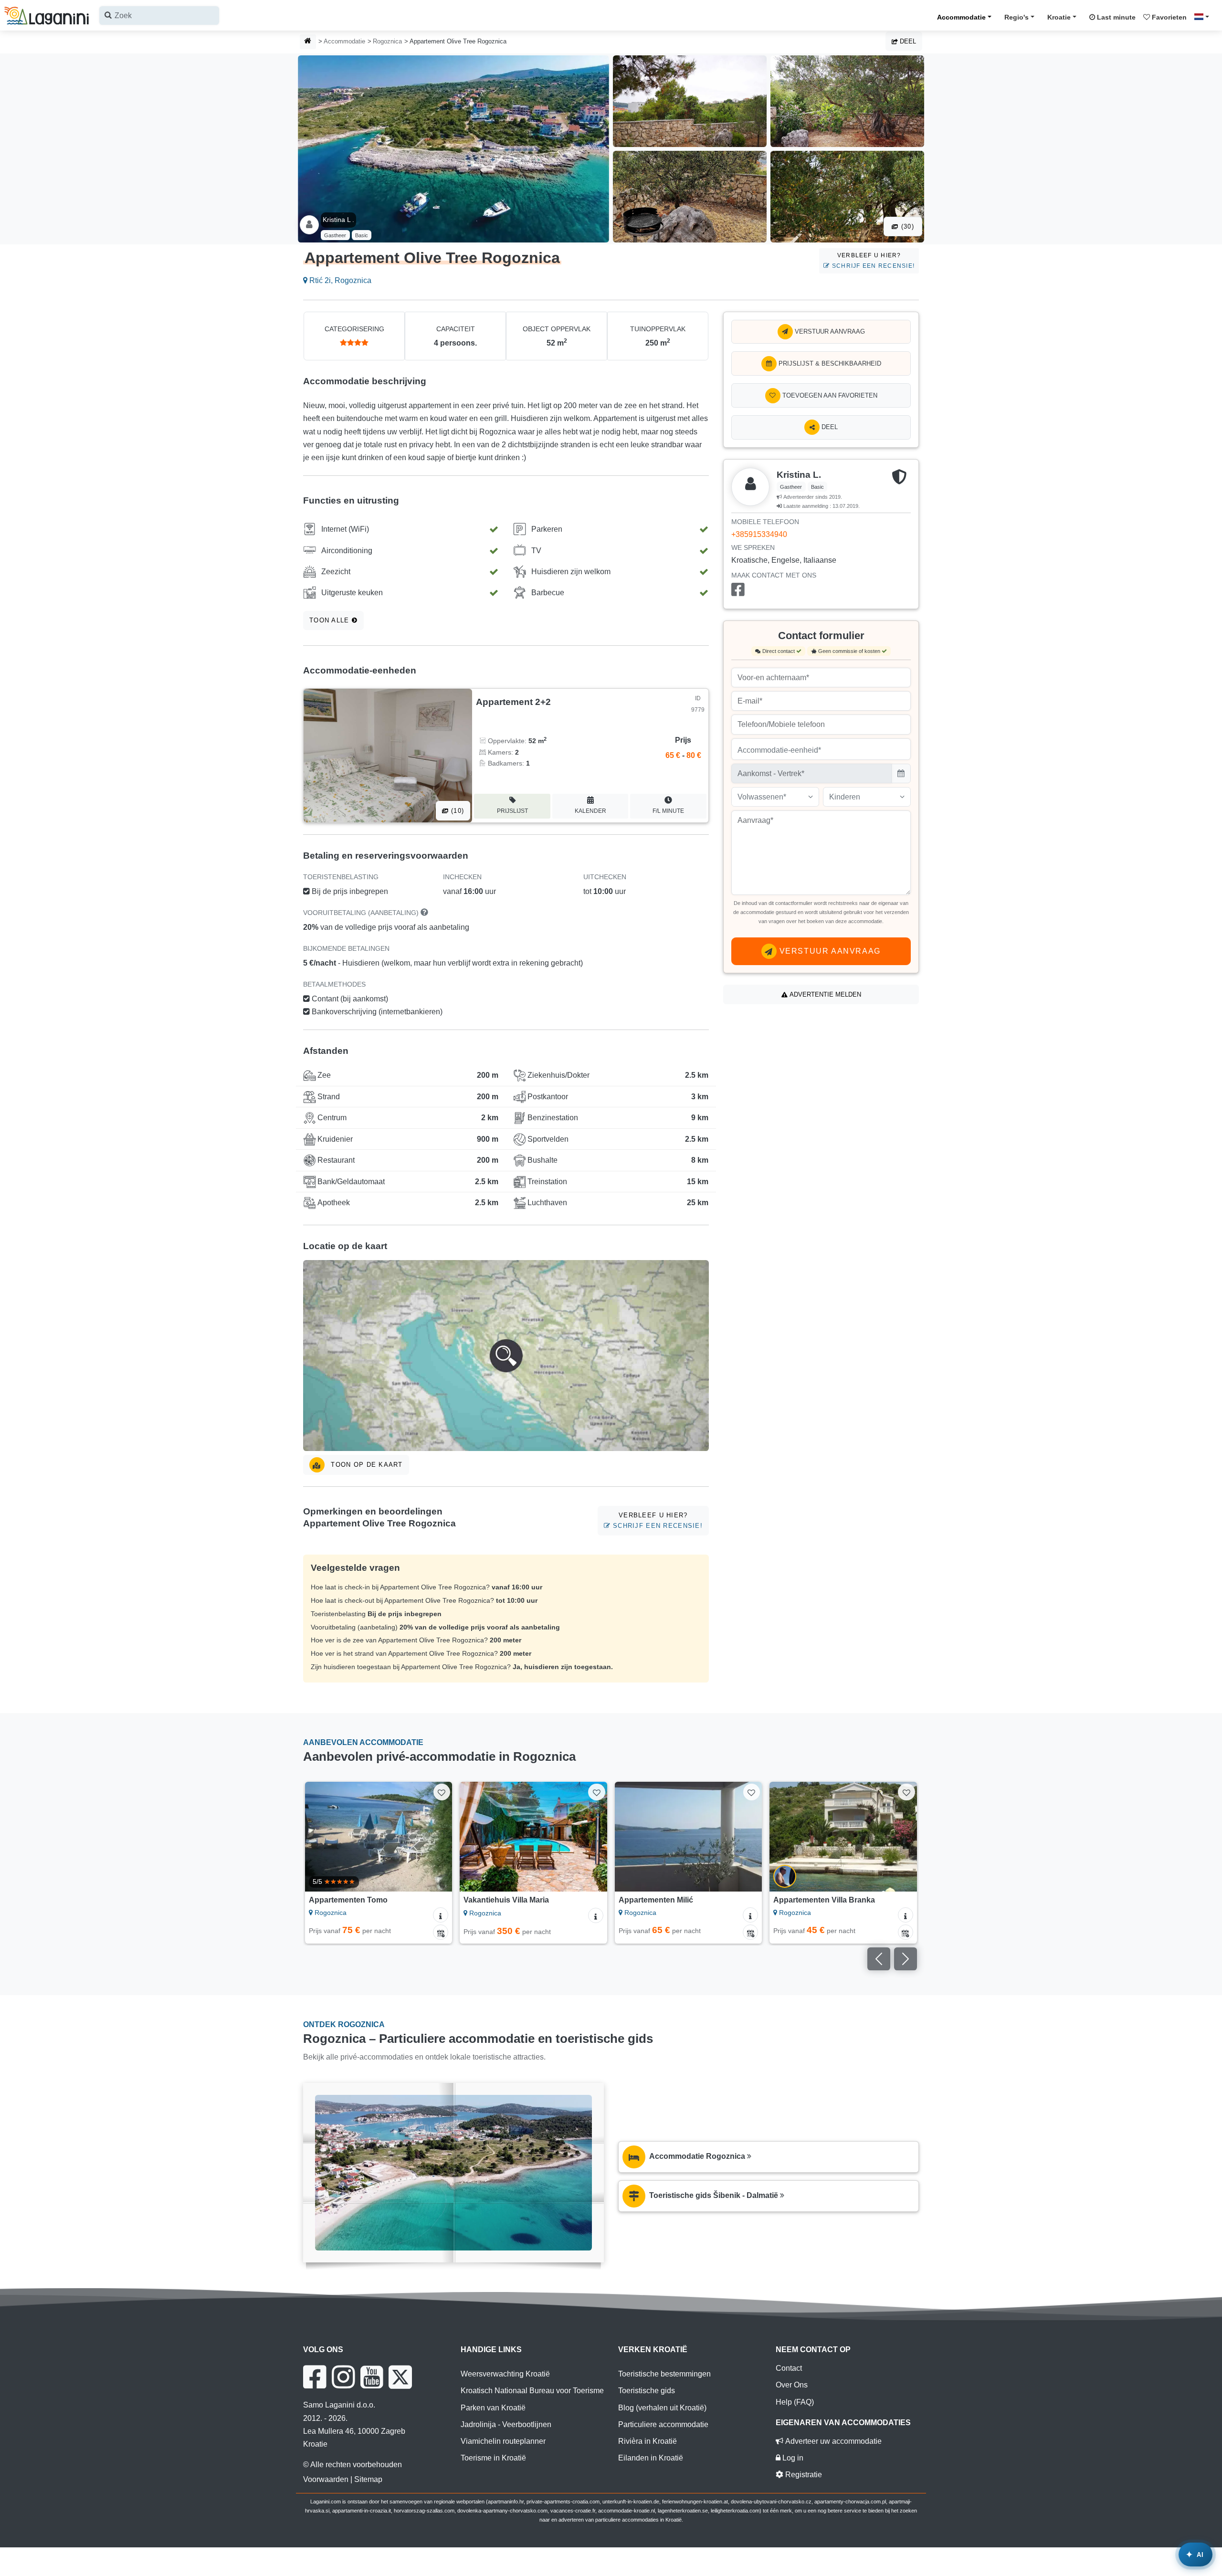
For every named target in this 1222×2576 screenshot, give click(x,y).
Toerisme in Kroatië (493, 2458)
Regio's (1017, 17)
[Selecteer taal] (1204, 17)
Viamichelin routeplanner (503, 2441)
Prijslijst (512, 811)
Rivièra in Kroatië (648, 2441)
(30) (906, 226)
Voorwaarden (326, 2479)
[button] (506, 1356)
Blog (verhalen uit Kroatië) (662, 2408)
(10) (456, 811)
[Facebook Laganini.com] (315, 2377)
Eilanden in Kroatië (651, 2458)
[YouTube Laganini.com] (372, 2377)
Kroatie (1059, 17)
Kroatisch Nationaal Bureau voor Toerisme (532, 2391)
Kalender (590, 811)
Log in (792, 2458)
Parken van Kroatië (493, 2408)
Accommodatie (961, 17)
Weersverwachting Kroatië (505, 2374)
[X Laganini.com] (400, 2377)
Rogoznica (387, 41)
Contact (789, 2368)
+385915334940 (759, 534)
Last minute (1115, 17)
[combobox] (159, 16)
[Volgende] (436, 1837)
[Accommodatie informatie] (441, 1915)
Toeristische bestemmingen (664, 2374)
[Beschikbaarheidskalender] (441, 1932)
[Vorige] (321, 1837)
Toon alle (331, 620)
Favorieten (1168, 17)
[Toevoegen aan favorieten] (442, 1792)
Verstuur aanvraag (829, 331)
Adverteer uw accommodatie (832, 2441)
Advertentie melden (824, 994)
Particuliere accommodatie (663, 2424)
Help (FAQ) (795, 2402)
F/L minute (668, 811)
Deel (907, 41)
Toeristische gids (647, 2391)
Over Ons (792, 2385)
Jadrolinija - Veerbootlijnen (506, 2424)
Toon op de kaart (366, 1465)
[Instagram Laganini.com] (343, 2377)
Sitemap (368, 2479)
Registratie (803, 2475)
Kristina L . (338, 220)
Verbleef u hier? (872, 260)
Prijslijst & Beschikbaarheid (829, 363)
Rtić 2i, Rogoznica (339, 280)
